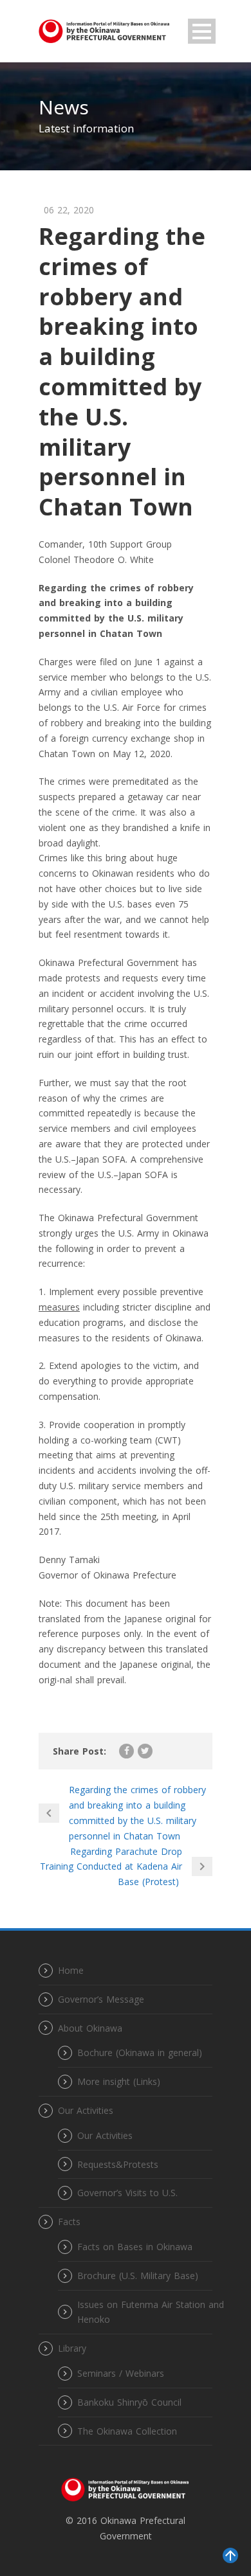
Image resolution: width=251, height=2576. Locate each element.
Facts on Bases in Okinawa (135, 2247)
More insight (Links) (119, 2081)
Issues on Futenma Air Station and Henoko (151, 2312)
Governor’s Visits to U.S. (127, 2193)
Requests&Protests (118, 2164)
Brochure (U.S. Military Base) (138, 2276)
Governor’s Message (101, 1999)
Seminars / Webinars (121, 2373)
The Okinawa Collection (127, 2431)
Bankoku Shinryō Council (129, 2402)
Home (71, 1970)
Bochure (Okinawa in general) (140, 2053)
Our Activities (105, 2135)
